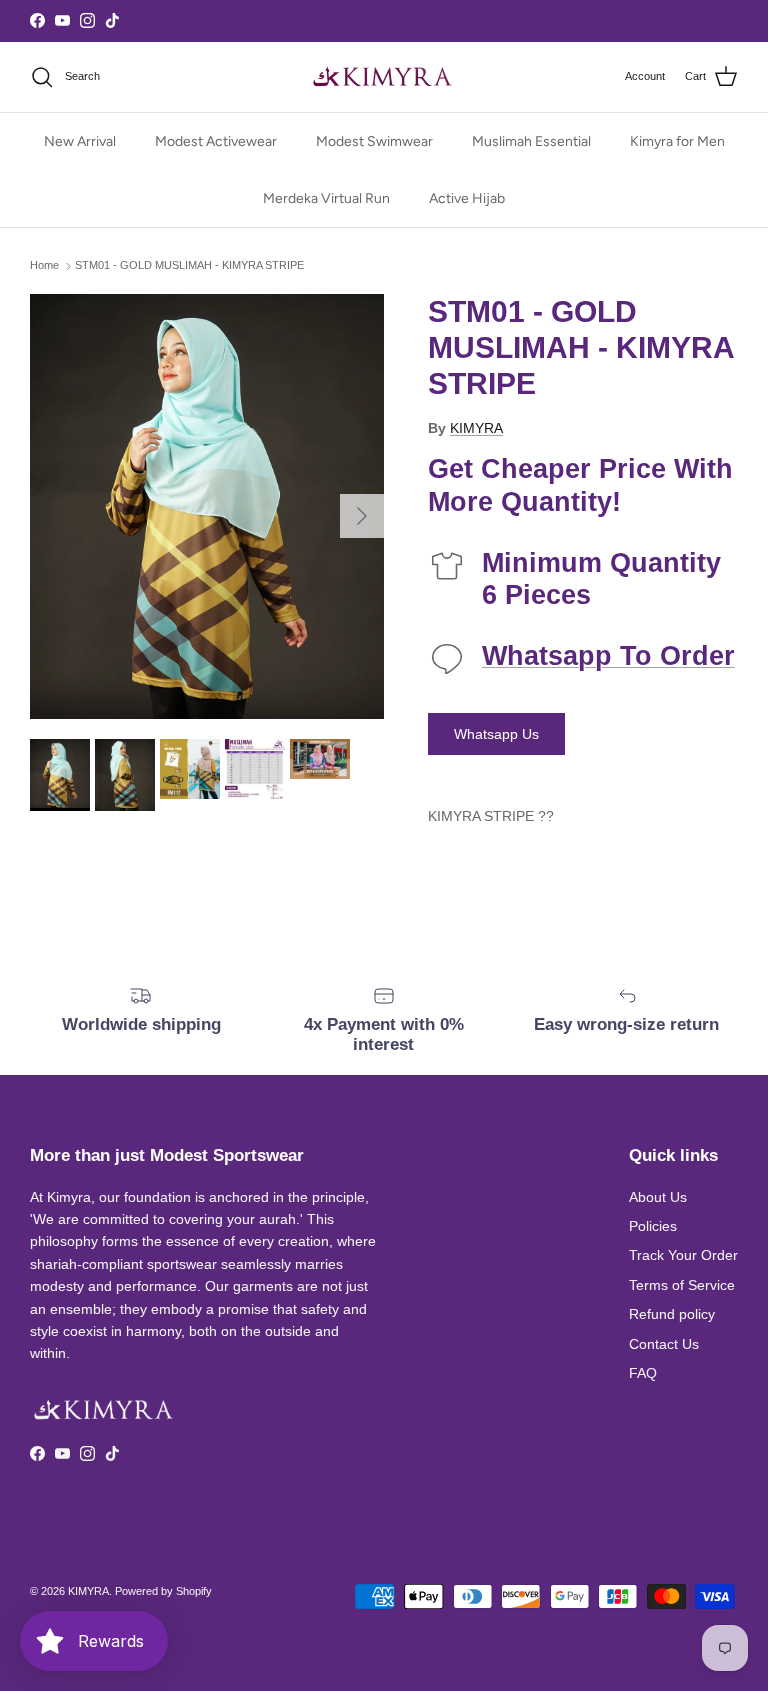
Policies (653, 1226)
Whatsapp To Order (608, 656)
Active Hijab (467, 198)
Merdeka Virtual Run (326, 198)
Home (44, 266)
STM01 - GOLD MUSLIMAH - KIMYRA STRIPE (189, 266)
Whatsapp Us (496, 734)
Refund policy (672, 1314)
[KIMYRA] (384, 77)
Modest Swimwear (374, 141)
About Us (658, 1197)
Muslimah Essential (531, 141)
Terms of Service (682, 1285)
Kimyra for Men (677, 141)
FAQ (643, 1373)
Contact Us (664, 1344)
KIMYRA (476, 428)
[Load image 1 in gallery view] (207, 506)
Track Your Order (683, 1255)
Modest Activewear (216, 141)
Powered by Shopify (163, 1591)
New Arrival (80, 141)
